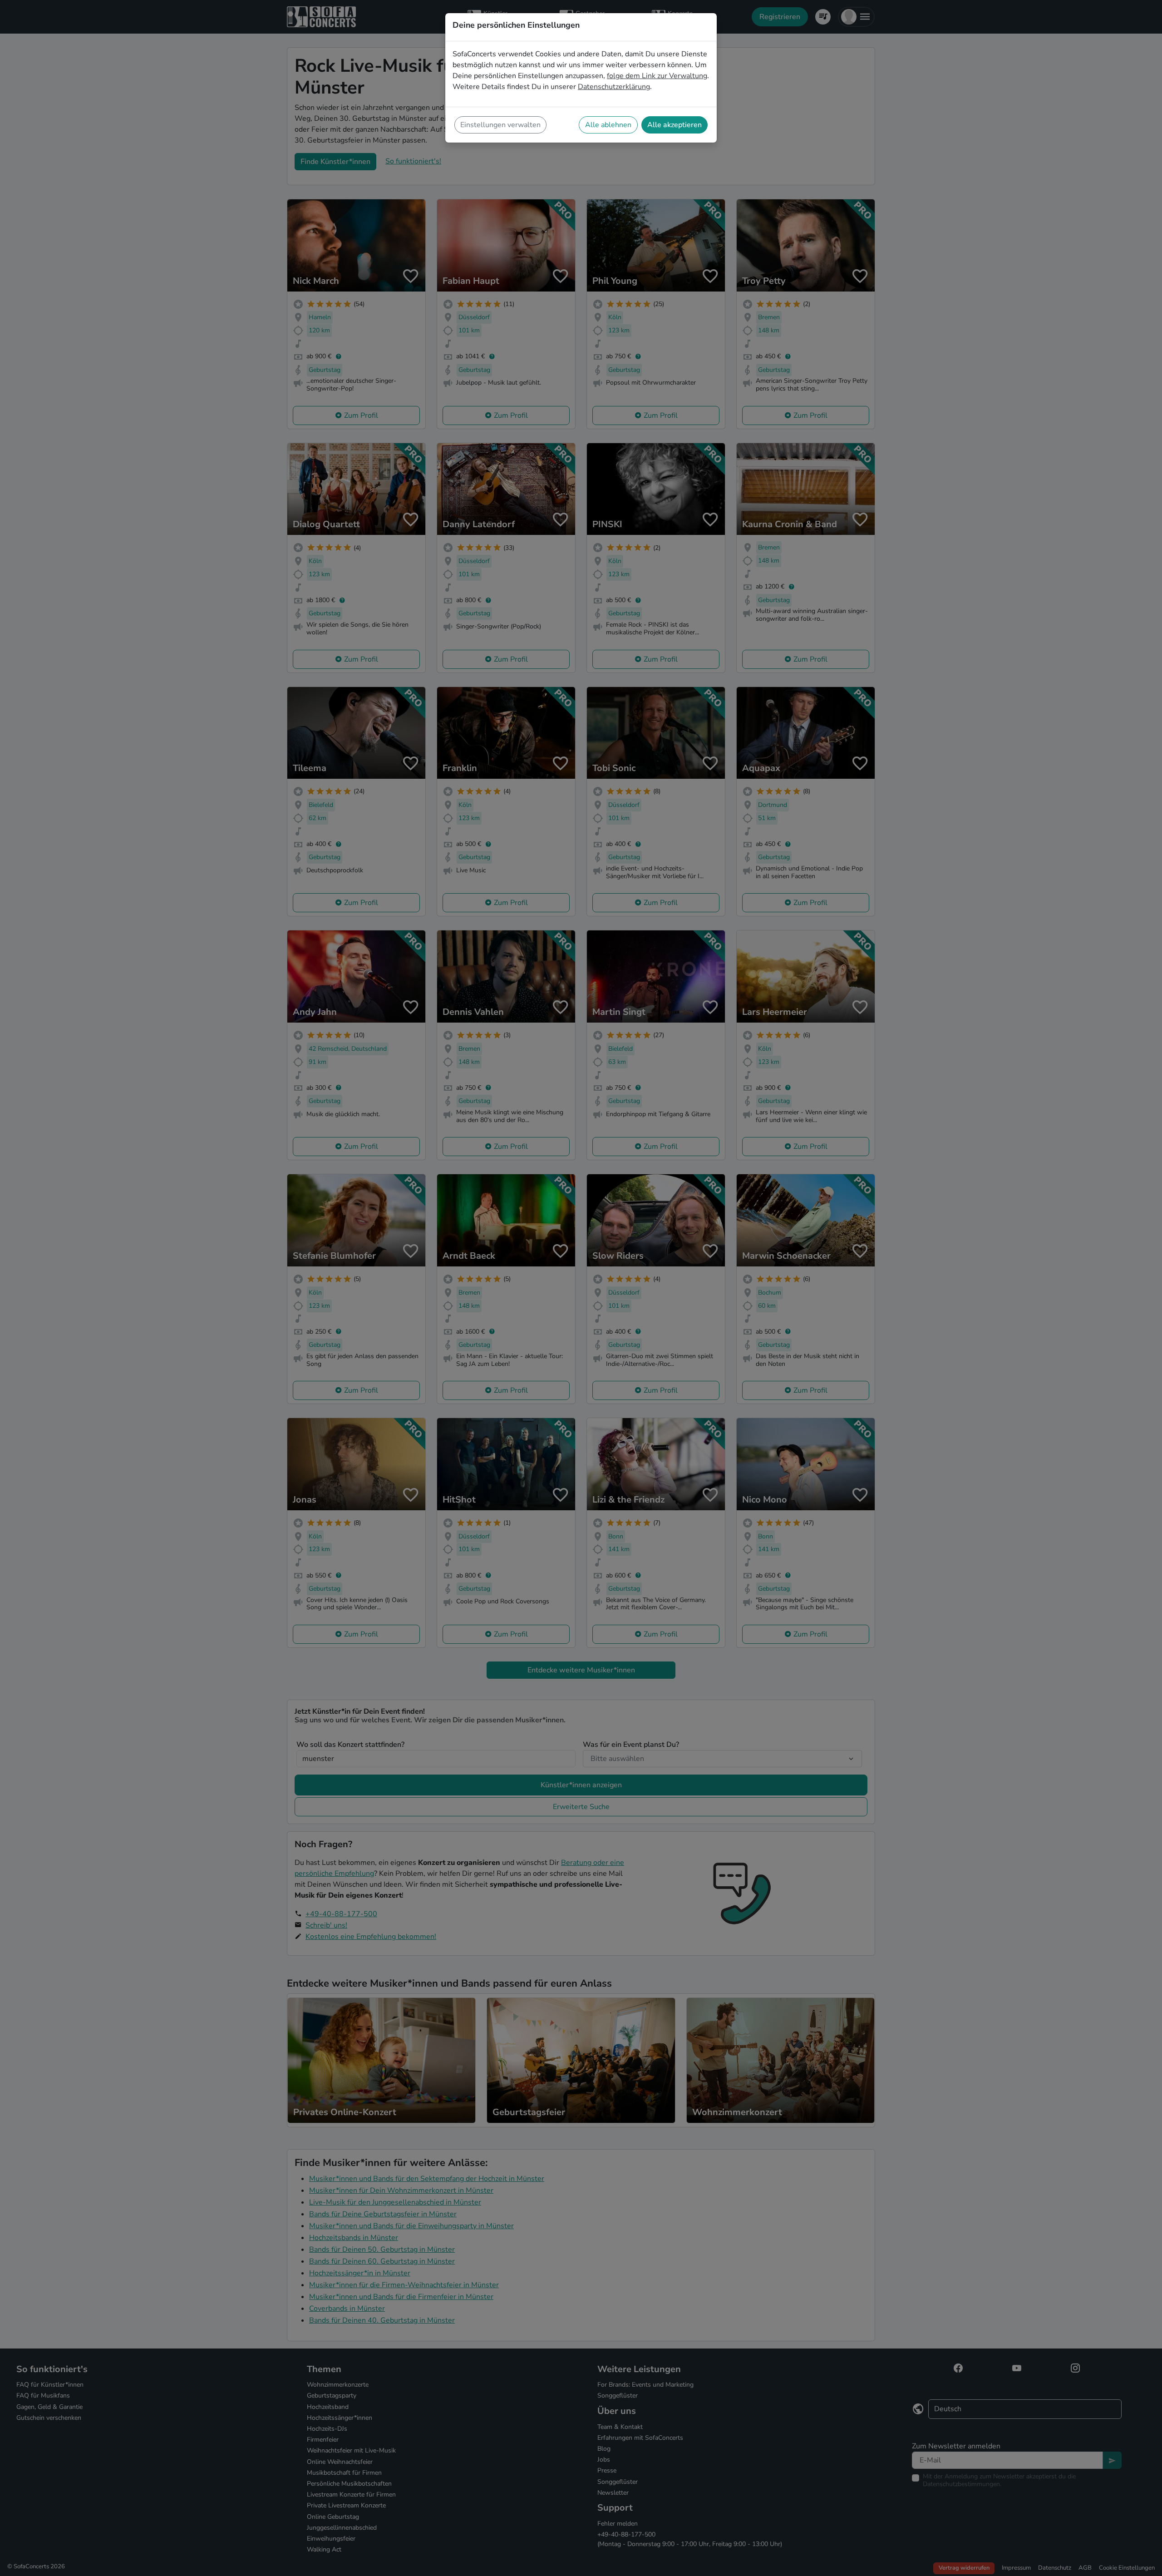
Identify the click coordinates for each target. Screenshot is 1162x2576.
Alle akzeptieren (675, 125)
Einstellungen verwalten (500, 125)
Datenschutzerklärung (614, 87)
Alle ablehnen (608, 125)
